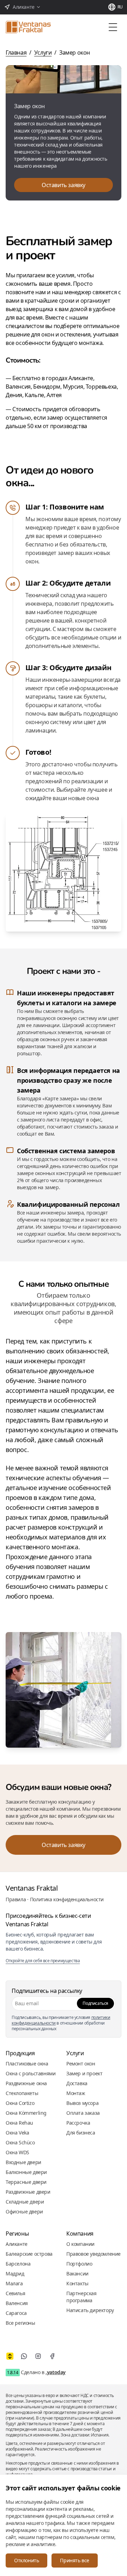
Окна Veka (17, 2133)
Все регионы (20, 2323)
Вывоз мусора (82, 2103)
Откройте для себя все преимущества (43, 1961)
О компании (80, 2244)
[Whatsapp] (24, 2356)
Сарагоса (16, 2313)
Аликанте (17, 2244)
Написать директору (90, 2310)
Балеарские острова (29, 2254)
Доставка (77, 2083)
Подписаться (95, 2003)
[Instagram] (38, 2356)
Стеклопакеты (22, 2093)
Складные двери (25, 2202)
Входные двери (23, 2162)
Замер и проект (84, 2073)
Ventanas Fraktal (32, 1888)
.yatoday (56, 2372)
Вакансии (77, 2274)
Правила (16, 1899)
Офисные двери (24, 2211)
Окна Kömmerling (26, 2113)
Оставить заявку (64, 185)
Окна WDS (17, 2152)
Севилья (15, 2293)
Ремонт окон (81, 2064)
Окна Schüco (20, 2142)
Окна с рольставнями (31, 2073)
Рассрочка (78, 2123)
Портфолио (79, 2264)
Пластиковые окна (27, 2064)
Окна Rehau (19, 2123)
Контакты (77, 2283)
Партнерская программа (81, 2297)
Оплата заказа (83, 2113)
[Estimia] (10, 2356)
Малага (14, 2283)
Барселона (18, 2264)
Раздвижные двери (28, 2192)
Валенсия (17, 2303)
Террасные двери (26, 2182)
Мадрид (15, 2274)
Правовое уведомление (93, 2254)
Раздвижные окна (26, 2083)
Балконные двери (26, 2172)
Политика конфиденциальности (67, 1899)
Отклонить (26, 2560)
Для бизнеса (81, 2133)
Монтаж (76, 2093)
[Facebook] (52, 2356)
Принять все (75, 2560)
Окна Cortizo (20, 2103)
